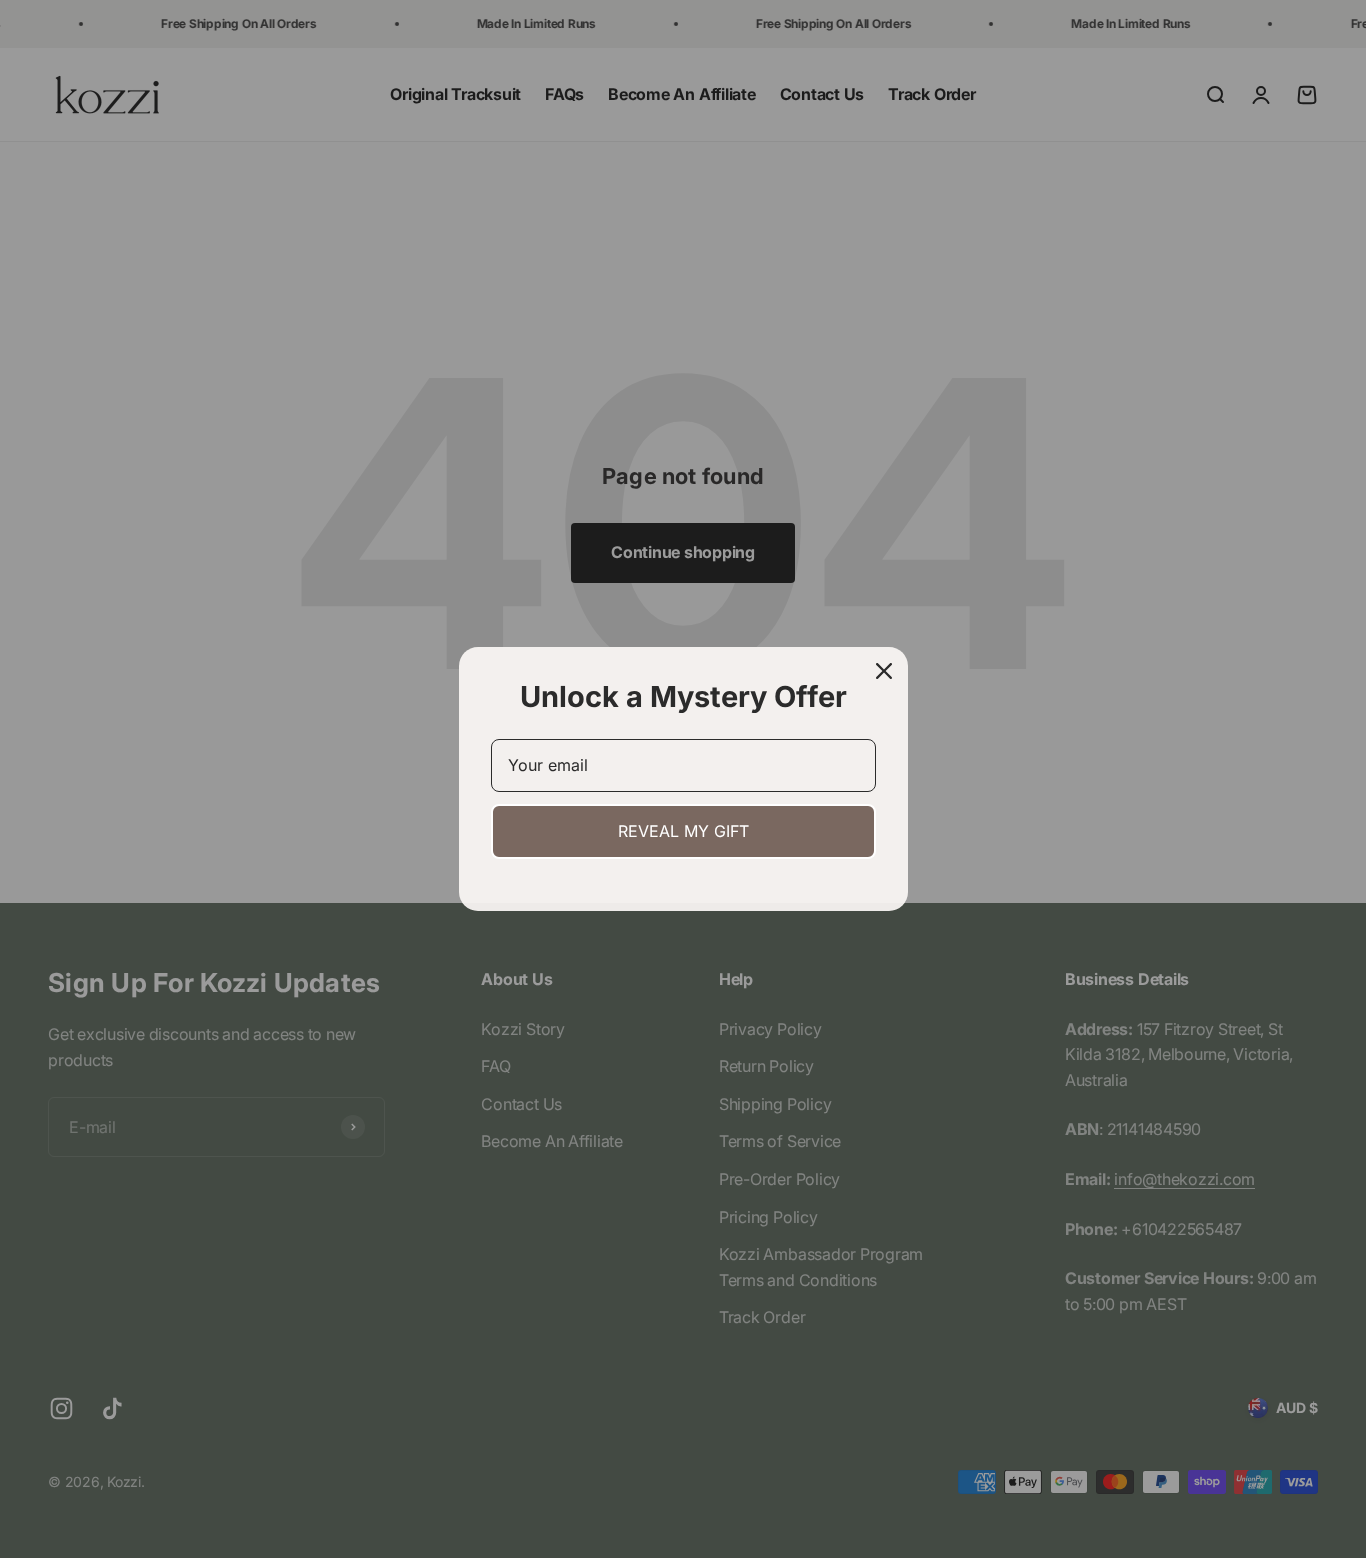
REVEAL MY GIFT (683, 831)
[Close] (884, 671)
